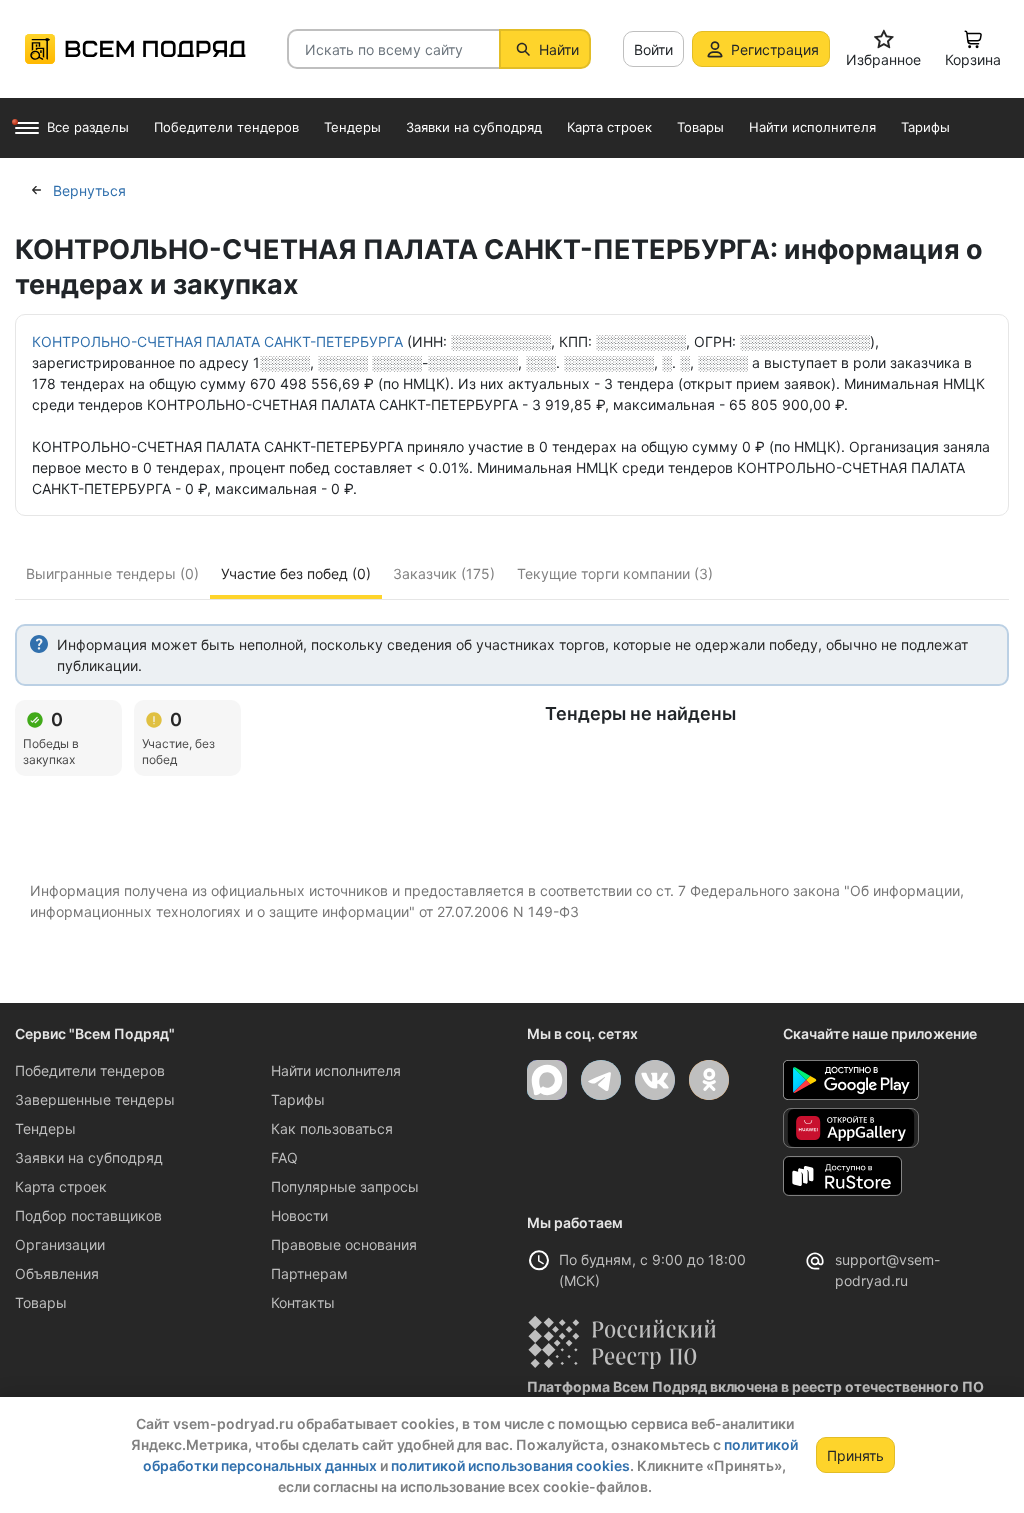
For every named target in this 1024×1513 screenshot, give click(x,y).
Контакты (303, 1302)
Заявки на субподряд (89, 1157)
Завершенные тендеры (95, 1099)
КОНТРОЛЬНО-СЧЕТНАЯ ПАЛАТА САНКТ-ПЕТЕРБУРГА (217, 341)
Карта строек (61, 1186)
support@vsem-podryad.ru (887, 1270)
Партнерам (309, 1273)
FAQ (284, 1157)
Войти (653, 49)
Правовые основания (344, 1244)
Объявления (57, 1273)
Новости (299, 1215)
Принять (855, 1455)
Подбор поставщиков (88, 1215)
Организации (60, 1244)
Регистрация (775, 49)
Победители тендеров (90, 1070)
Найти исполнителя (336, 1070)
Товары (41, 1302)
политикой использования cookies (510, 1465)
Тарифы (298, 1099)
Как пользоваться (332, 1128)
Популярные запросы (345, 1186)
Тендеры (45, 1128)
